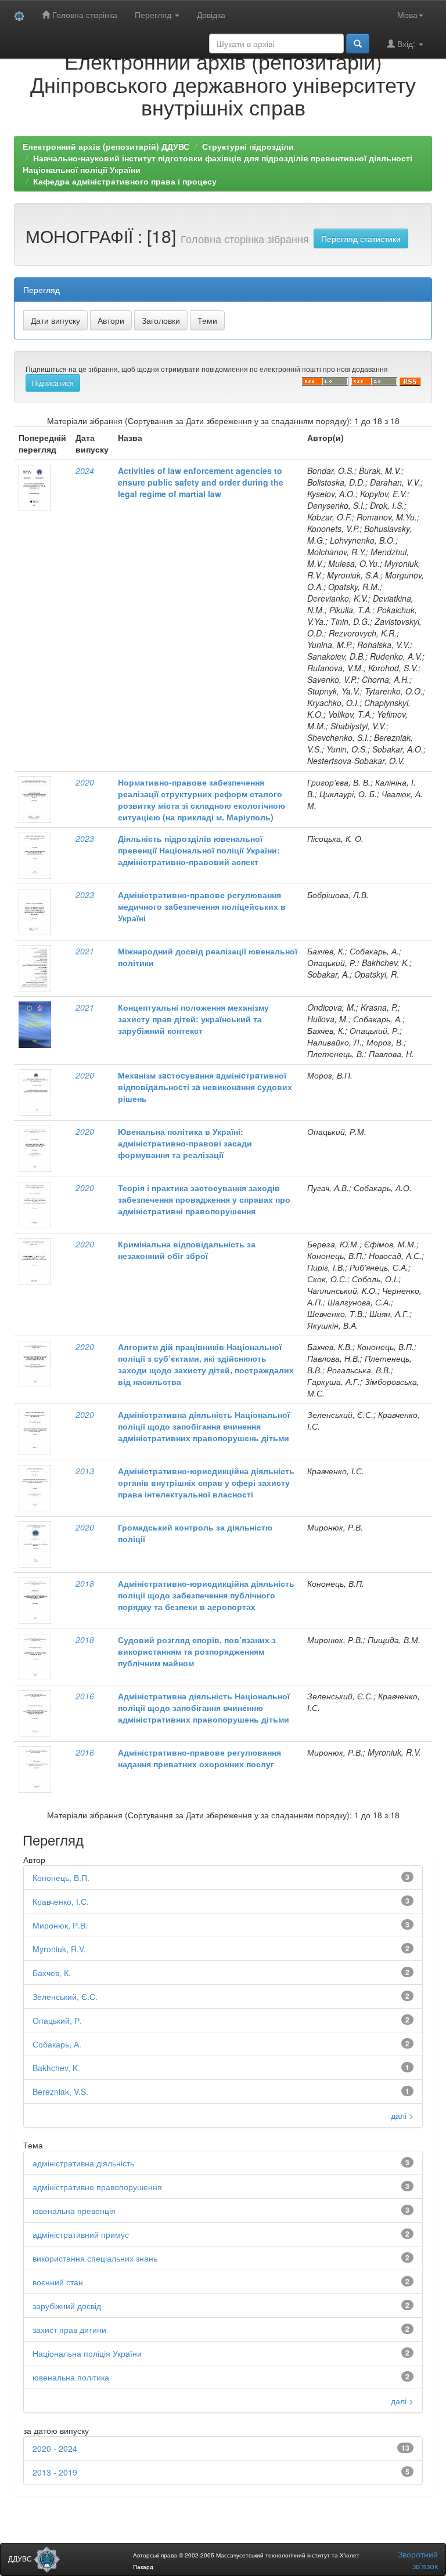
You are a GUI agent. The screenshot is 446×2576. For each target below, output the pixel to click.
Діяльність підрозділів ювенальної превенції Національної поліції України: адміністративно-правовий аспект (199, 850)
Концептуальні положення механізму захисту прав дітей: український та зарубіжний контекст (193, 1019)
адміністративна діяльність (83, 2163)
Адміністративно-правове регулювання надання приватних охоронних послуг (199, 1758)
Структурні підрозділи (248, 146)
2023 (85, 838)
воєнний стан (58, 2282)
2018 (85, 1583)
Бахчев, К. (52, 1973)
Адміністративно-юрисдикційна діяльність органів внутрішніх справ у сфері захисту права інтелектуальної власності (206, 1482)
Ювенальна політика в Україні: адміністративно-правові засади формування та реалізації (185, 1143)
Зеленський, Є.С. (65, 1996)
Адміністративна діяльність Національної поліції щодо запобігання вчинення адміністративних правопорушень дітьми (204, 1426)
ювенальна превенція (74, 2210)
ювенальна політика (71, 2377)
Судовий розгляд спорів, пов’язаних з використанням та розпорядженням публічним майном (197, 1651)
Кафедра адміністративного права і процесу (125, 181)
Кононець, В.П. (61, 1877)
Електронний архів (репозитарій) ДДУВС (106, 146)
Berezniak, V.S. (60, 2092)
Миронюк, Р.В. (60, 1925)
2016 (85, 1696)
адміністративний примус (81, 2234)
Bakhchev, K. (56, 2068)
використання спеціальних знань (95, 2258)
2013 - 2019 (55, 2472)
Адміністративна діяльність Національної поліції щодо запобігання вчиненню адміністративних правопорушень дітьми (204, 1707)
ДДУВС (21, 2558)
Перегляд (154, 15)
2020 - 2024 (55, 2448)
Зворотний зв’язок (418, 2560)
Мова (407, 15)
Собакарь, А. (57, 2044)
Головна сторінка (84, 15)
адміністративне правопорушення (97, 2187)
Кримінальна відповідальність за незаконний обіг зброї (187, 1250)
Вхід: (406, 44)
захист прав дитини (69, 2329)
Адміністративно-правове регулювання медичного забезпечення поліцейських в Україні (202, 906)
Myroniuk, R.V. (59, 1949)
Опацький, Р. (57, 2020)
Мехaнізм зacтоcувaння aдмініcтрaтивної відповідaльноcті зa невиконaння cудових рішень (205, 1087)
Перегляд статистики (361, 238)
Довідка (211, 15)
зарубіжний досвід (67, 2306)
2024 (85, 471)
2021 (85, 951)
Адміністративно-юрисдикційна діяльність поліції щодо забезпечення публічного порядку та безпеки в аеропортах (206, 1595)
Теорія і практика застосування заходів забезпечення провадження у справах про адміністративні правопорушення (204, 1199)
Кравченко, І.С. (61, 1901)
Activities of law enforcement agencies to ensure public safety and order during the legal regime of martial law (201, 482)
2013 (85, 1471)
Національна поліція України (87, 2353)
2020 (85, 782)
